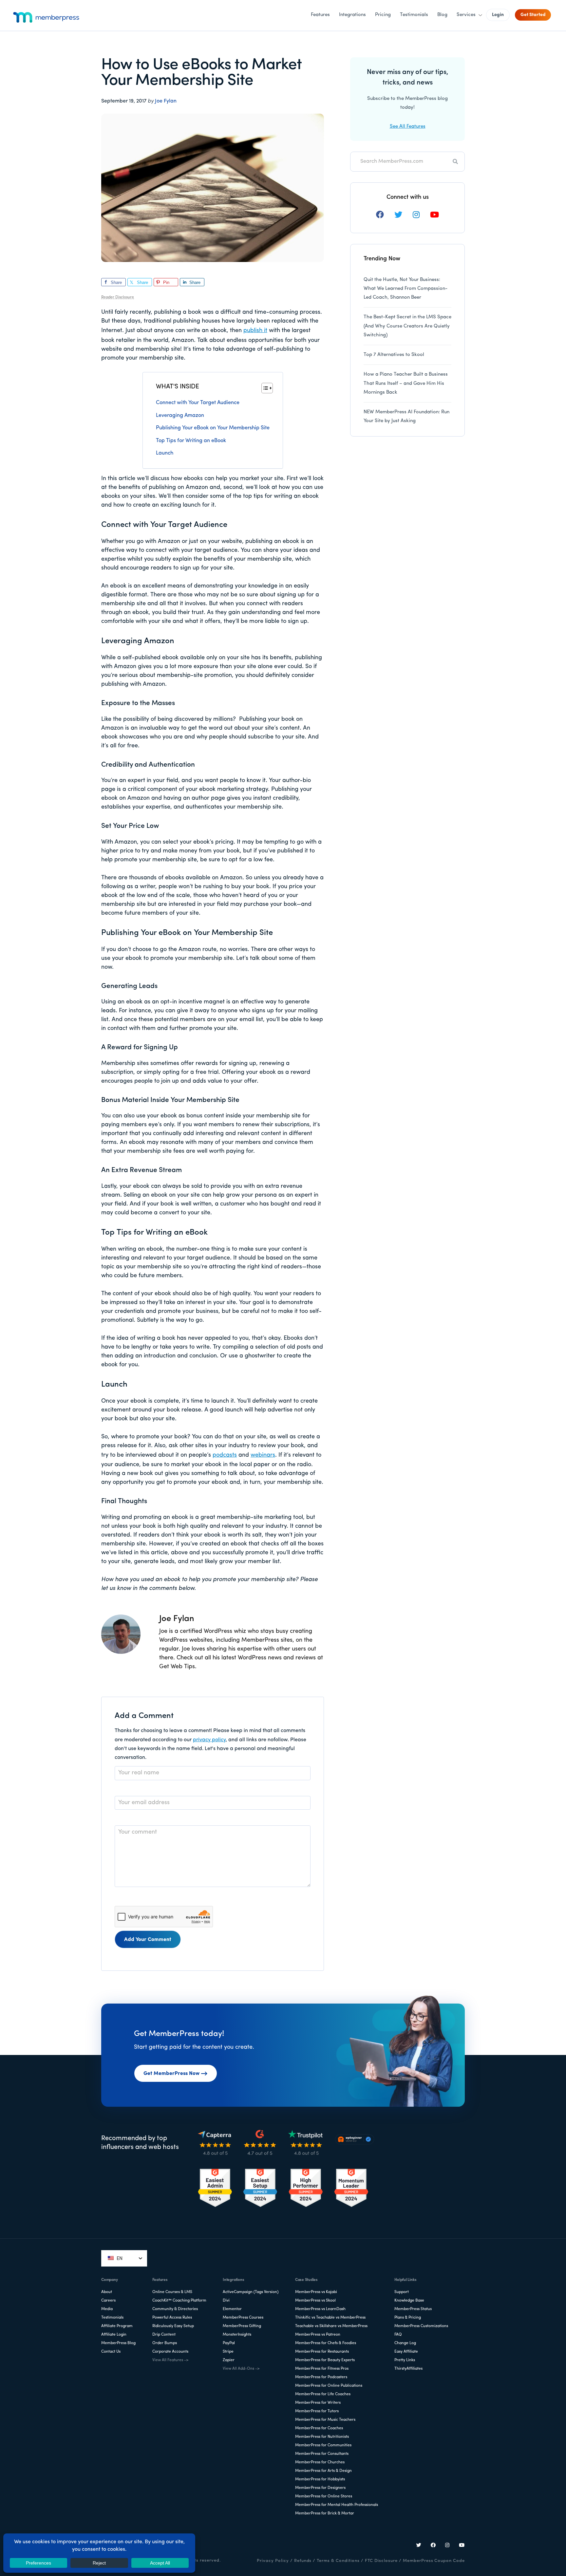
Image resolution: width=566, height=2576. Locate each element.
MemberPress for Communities (323, 2445)
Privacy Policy (273, 2561)
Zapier (229, 2360)
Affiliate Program (117, 2326)
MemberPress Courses (243, 2318)
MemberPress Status (413, 2309)
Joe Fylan (166, 101)
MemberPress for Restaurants (322, 2352)
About (107, 2292)
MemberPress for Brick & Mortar (325, 2513)
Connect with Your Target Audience (198, 403)
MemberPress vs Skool (315, 2301)
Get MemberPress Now (171, 2074)
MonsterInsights (237, 2335)
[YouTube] (462, 2546)
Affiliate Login (114, 2335)
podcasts (225, 1455)
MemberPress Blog (118, 2343)
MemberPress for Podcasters (321, 2377)
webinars (263, 1455)
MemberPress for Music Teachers (325, 2420)
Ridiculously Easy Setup (173, 2326)
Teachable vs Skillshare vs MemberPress (331, 2326)
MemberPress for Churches (320, 2462)
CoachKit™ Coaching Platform (179, 2301)
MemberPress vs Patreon (318, 2335)
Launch (165, 453)
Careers (108, 2301)
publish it (255, 331)
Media (107, 2309)
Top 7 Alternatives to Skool (394, 355)
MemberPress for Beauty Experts (325, 2360)
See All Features (408, 127)
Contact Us (111, 2352)
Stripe (228, 2352)
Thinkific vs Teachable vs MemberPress (330, 2318)
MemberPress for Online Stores (324, 2496)
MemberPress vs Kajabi (316, 2292)
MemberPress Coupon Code (434, 2561)
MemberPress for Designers (320, 2488)
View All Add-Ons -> (241, 2369)
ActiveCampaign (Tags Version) (251, 2292)
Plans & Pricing (408, 2318)
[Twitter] (419, 2546)
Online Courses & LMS (172, 2292)
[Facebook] (433, 2546)
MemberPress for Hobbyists (320, 2479)
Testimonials (112, 2318)
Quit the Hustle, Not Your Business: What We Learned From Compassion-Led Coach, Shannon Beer (406, 289)
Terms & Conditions (338, 2561)
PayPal (229, 2343)
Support (402, 2292)
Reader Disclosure (118, 297)
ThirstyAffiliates (408, 2369)
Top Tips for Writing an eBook (191, 441)
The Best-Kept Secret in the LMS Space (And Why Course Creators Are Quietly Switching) (407, 326)
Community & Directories (175, 2309)
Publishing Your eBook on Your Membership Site (213, 428)
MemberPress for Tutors (317, 2411)
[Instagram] (447, 2546)
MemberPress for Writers (318, 2403)
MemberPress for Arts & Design (323, 2471)
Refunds (303, 2561)
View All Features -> (170, 2360)
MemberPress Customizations (421, 2326)
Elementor (232, 2309)
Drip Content (164, 2335)
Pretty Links (405, 2360)
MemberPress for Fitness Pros (322, 2369)
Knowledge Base (409, 2301)
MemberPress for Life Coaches (323, 2394)
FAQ (398, 2335)
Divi (226, 2301)
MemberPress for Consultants (322, 2454)
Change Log (405, 2343)
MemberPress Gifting (242, 2326)
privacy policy (209, 1740)
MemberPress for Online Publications (329, 2386)
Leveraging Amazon (180, 416)
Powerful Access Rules (172, 2318)
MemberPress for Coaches (319, 2428)
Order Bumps (165, 2343)
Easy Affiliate (406, 2352)
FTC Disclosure (381, 2561)
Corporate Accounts (170, 2352)
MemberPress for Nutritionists (322, 2437)
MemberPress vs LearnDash (320, 2309)
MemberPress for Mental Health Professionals (337, 2505)
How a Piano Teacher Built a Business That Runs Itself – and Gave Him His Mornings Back (406, 383)
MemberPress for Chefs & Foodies (326, 2343)
